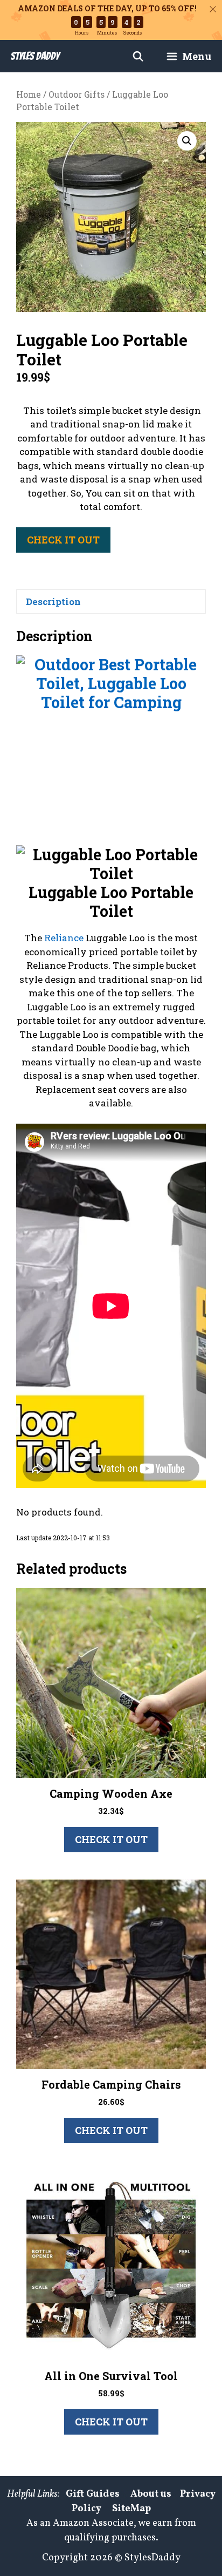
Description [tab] (53, 601)
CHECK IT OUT (63, 540)
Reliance (64, 938)
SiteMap (131, 2509)
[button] (187, 141)
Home (29, 94)
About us (151, 2494)
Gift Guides (93, 2494)
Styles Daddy (35, 56)
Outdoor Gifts (77, 94)
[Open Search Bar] (138, 56)
